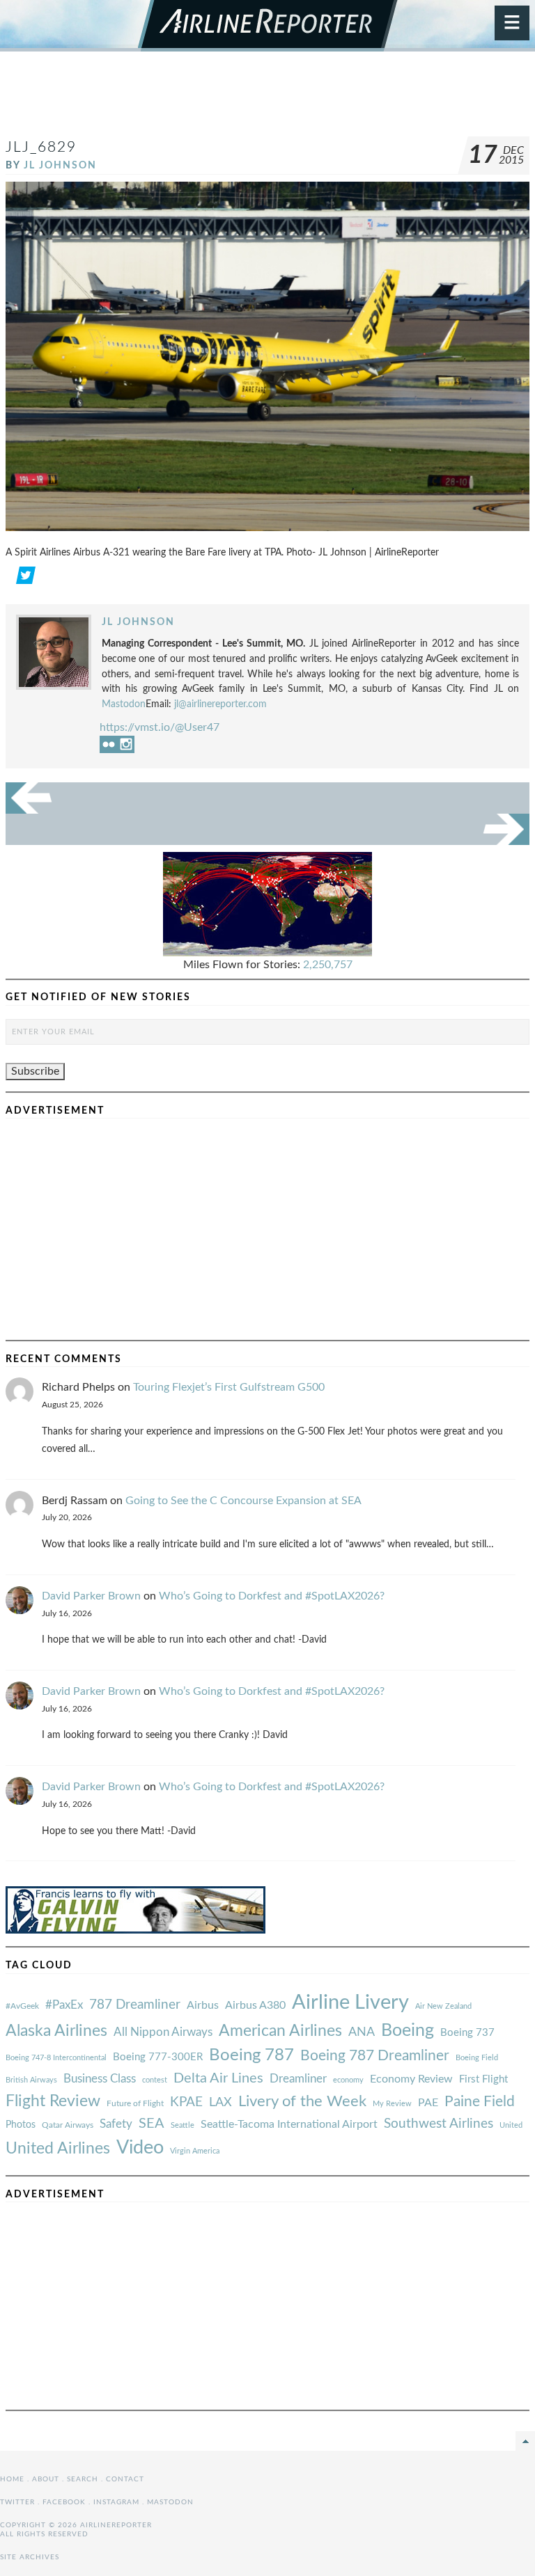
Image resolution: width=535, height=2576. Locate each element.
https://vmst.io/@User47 (160, 727)
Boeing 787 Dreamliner (375, 2056)
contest (155, 2080)
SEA (152, 2124)
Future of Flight (135, 2103)
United (511, 2125)
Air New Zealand (443, 2006)
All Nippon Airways (163, 2032)
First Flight (483, 2079)
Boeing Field (477, 2058)
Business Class (100, 2079)
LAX (220, 2102)
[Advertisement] (267, 100)
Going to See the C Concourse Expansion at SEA (243, 1501)
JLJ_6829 (41, 147)
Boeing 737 (467, 2033)
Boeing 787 (251, 2055)
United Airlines (58, 2149)
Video (140, 2148)
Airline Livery (350, 2002)
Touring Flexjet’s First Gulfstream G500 (229, 1387)
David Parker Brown (91, 1596)
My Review (392, 2104)
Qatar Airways (68, 2125)
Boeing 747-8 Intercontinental (56, 2058)
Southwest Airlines (439, 2124)
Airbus (203, 2005)
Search (83, 2479)
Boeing (408, 2031)
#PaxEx (64, 2005)
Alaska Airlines (56, 2031)
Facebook (64, 2502)
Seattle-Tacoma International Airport (289, 2124)
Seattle (183, 2125)
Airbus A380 (255, 2005)
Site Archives (30, 2557)
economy (348, 2080)
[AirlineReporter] (268, 26)
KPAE (186, 2102)
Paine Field (480, 2102)
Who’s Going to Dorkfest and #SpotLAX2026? (272, 1596)
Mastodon (124, 704)
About (46, 2479)
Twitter (17, 2502)
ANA (362, 2032)
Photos (21, 2125)
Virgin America (195, 2151)
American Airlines (280, 2031)
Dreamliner (298, 2079)
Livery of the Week (302, 2102)
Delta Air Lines (218, 2078)
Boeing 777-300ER (158, 2057)
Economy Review (411, 2079)
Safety (116, 2124)
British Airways (31, 2080)
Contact (125, 2479)
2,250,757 (328, 965)
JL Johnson (60, 165)
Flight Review (53, 2101)
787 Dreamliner (135, 2005)
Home (12, 2479)
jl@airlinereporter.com (220, 704)
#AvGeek (22, 2006)
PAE (428, 2103)
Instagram (116, 2502)
